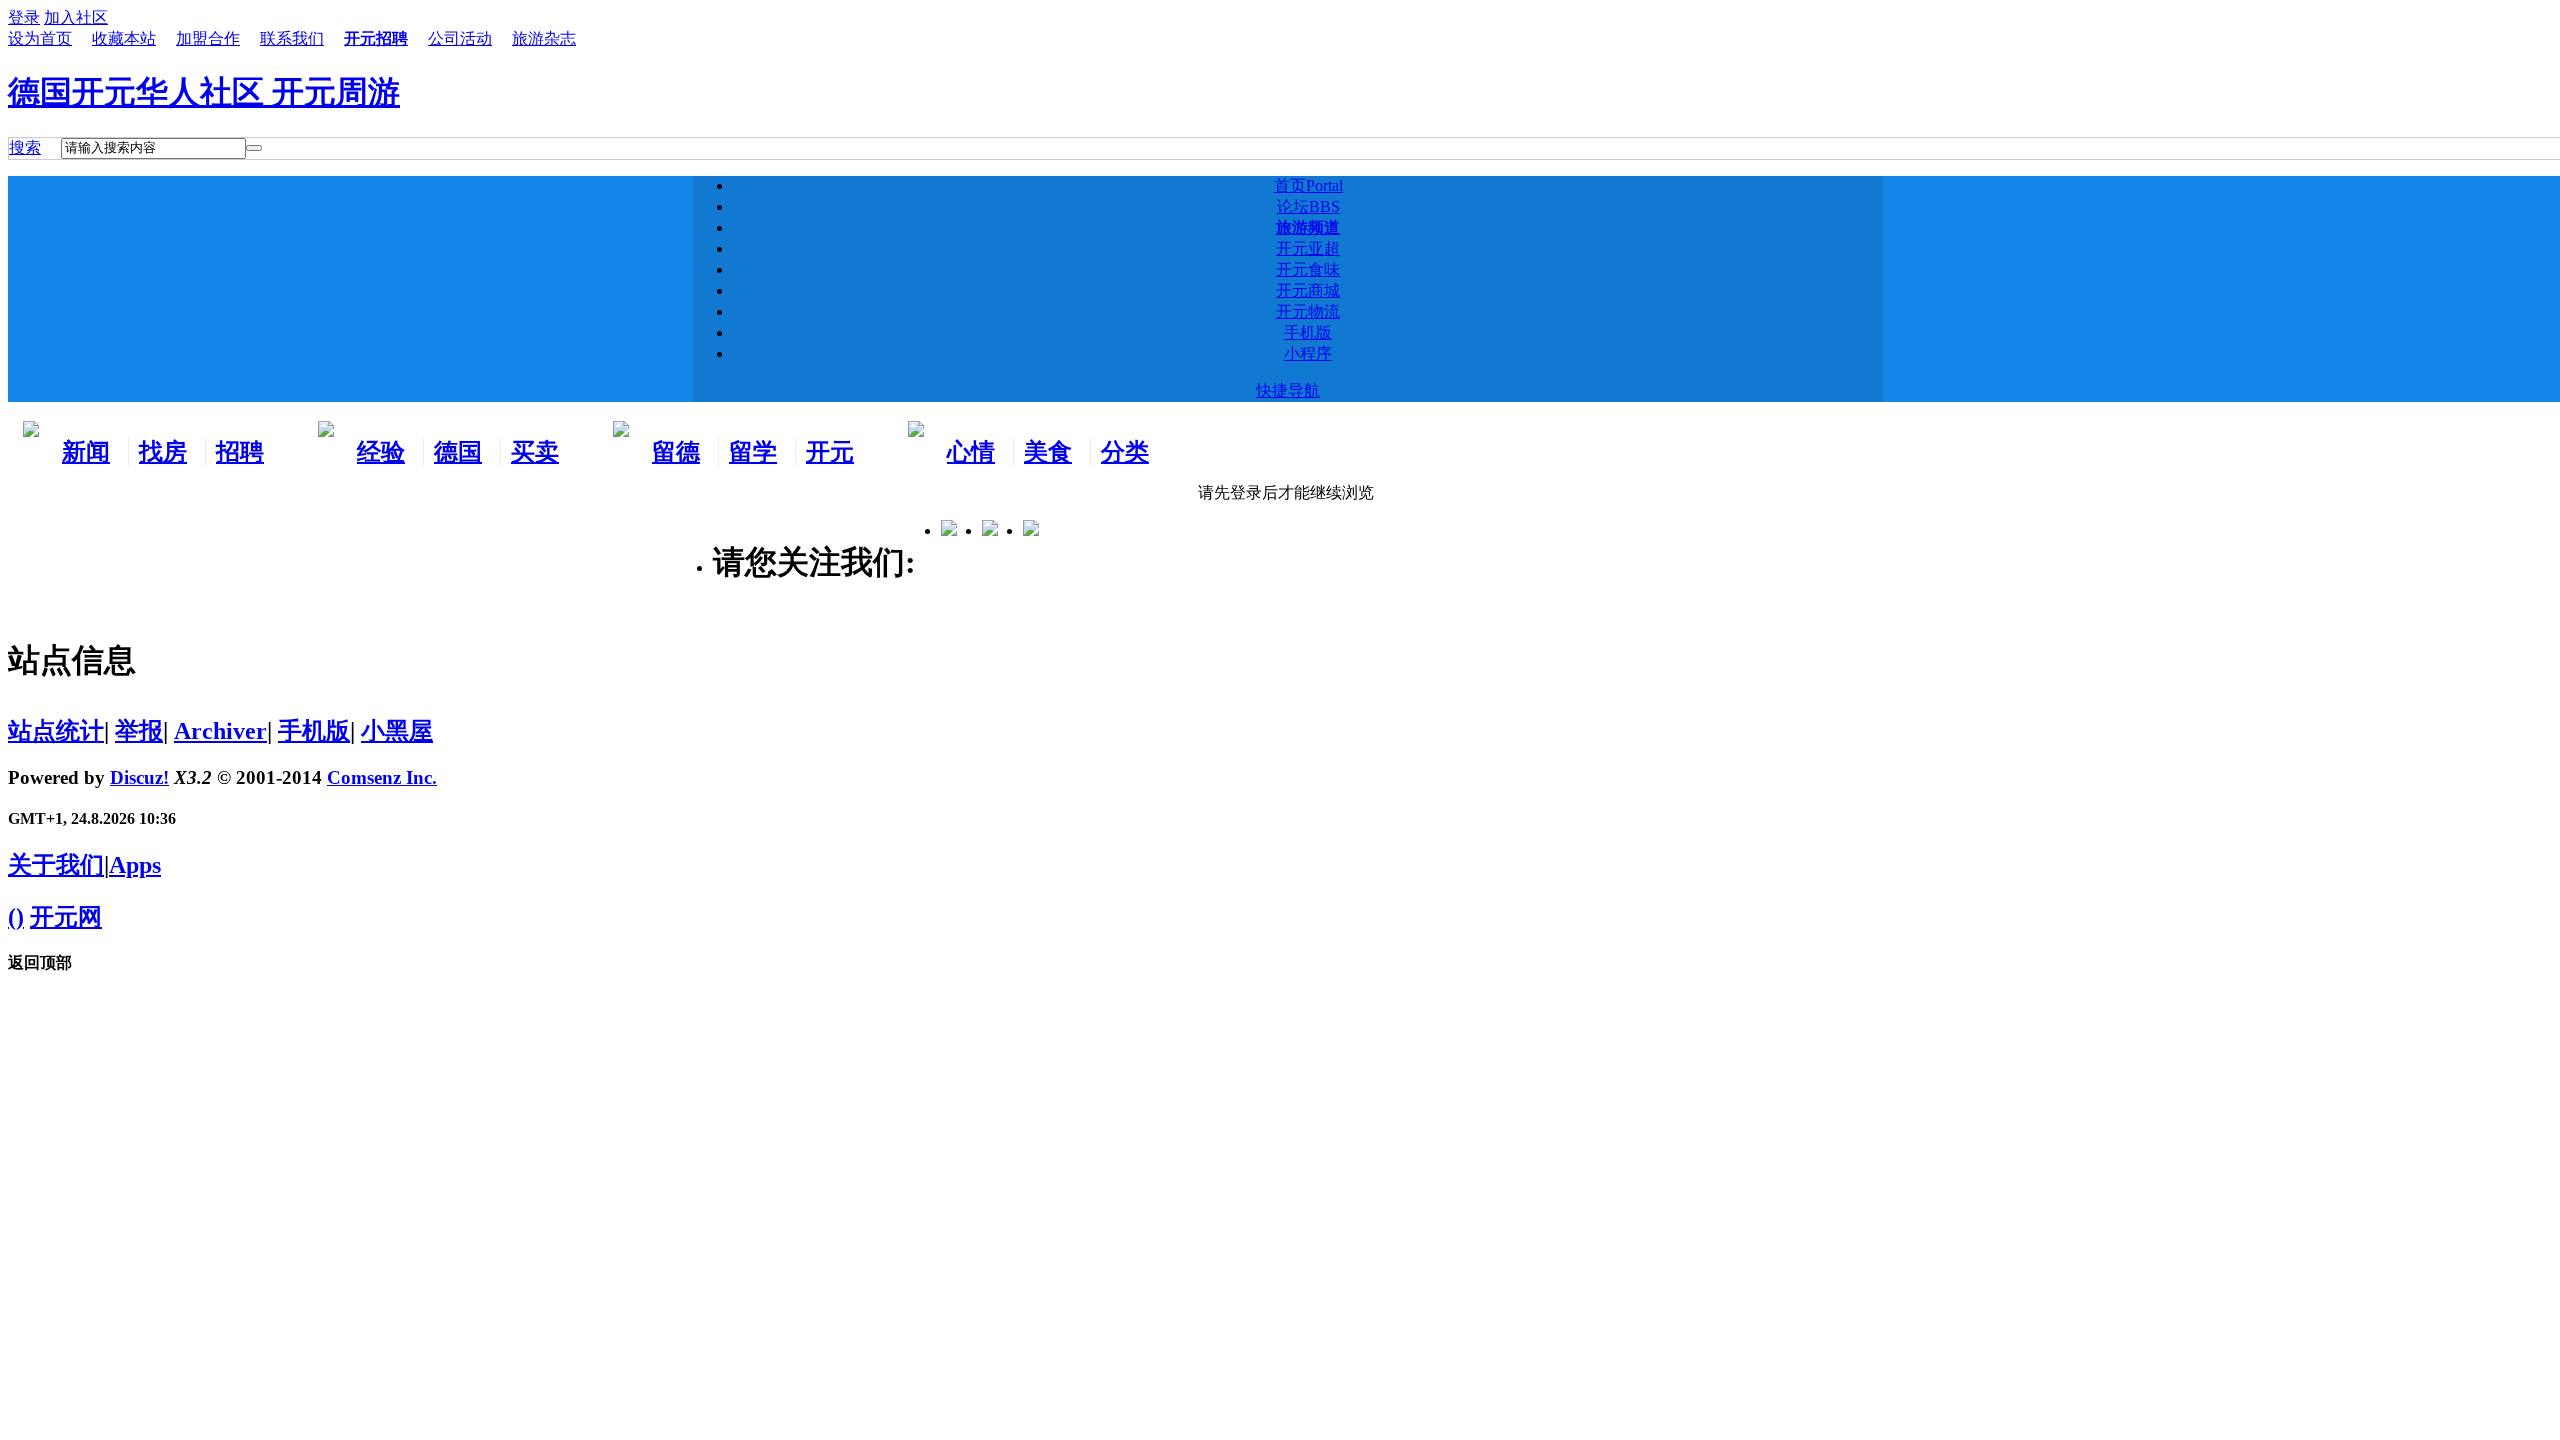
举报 (139, 731)
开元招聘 (376, 38)
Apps (135, 865)
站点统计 (56, 731)
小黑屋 (397, 731)
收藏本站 (124, 38)
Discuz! (139, 777)
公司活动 (460, 38)
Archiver (220, 731)
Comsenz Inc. (382, 777)
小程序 (1308, 353)
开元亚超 (1308, 248)
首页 (1308, 185)
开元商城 (1308, 290)
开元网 (66, 917)
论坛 (1308, 206)
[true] (254, 148)
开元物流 (1308, 311)
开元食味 (1308, 269)
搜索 (25, 147)
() (16, 917)
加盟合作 (208, 38)
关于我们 (56, 865)
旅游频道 (1308, 227)
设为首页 (40, 38)
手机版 (1308, 332)
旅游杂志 (544, 38)
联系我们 (292, 38)
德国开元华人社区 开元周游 (204, 92)
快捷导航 (1288, 390)
